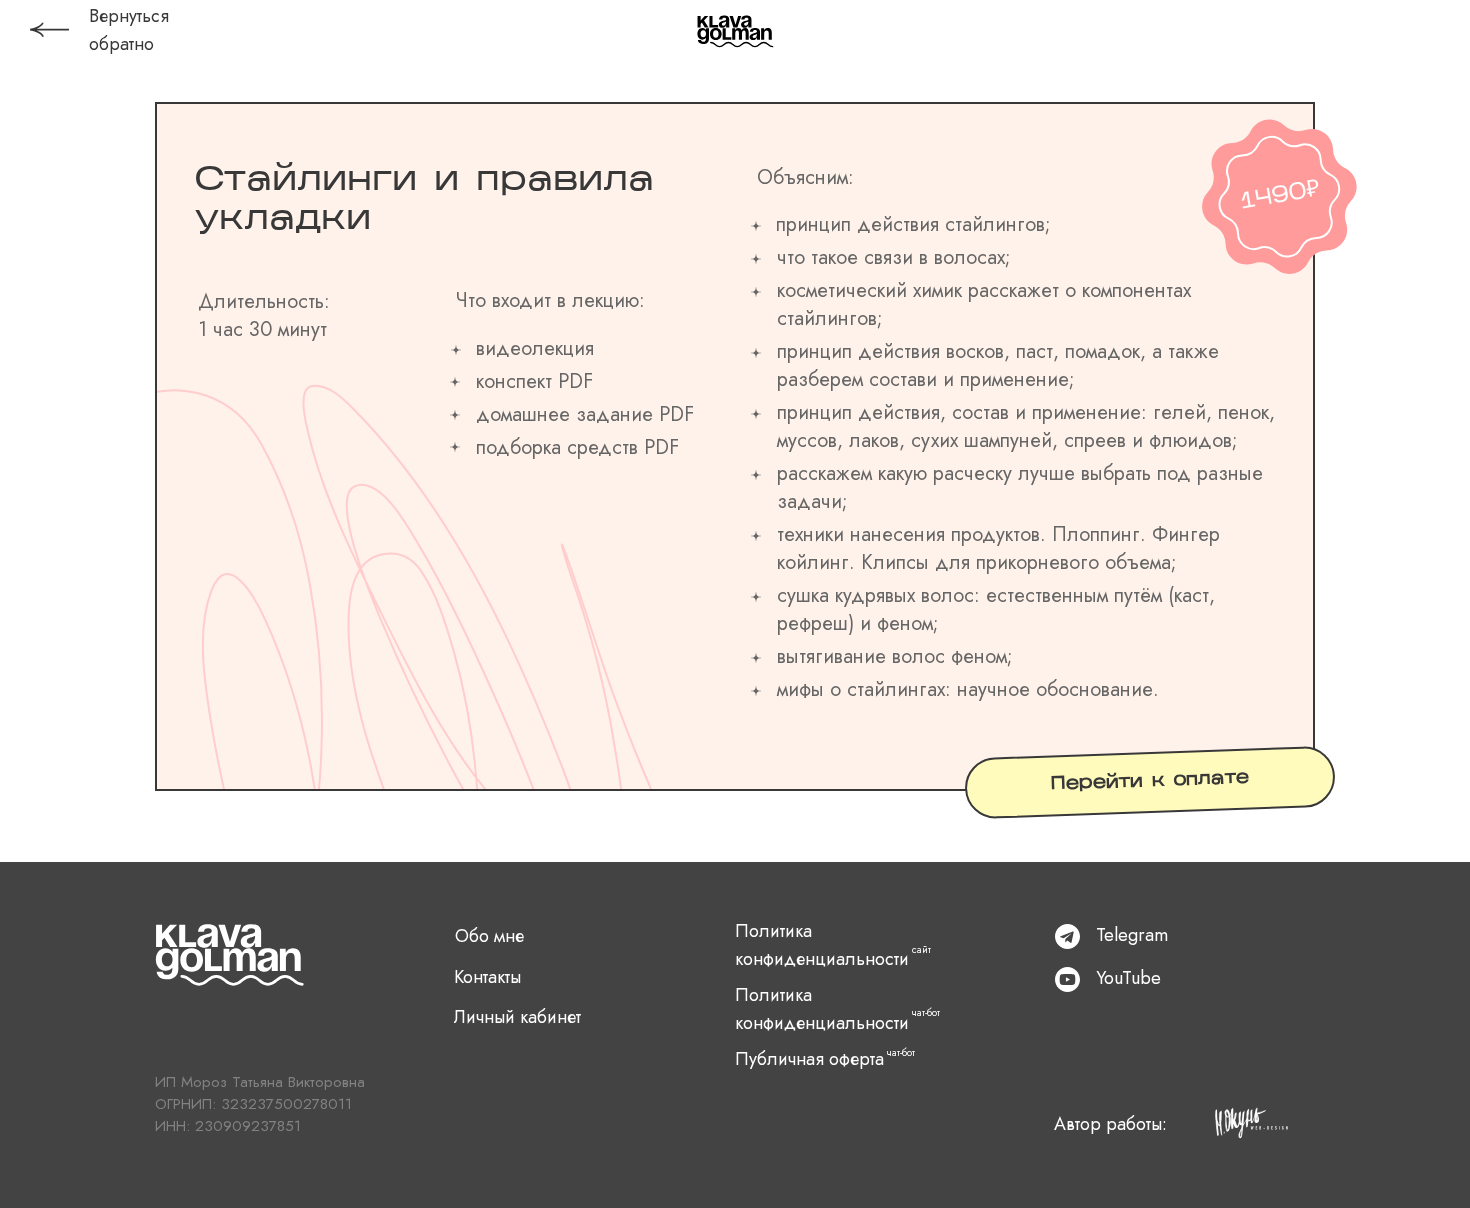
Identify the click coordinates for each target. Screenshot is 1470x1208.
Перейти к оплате (1150, 781)
